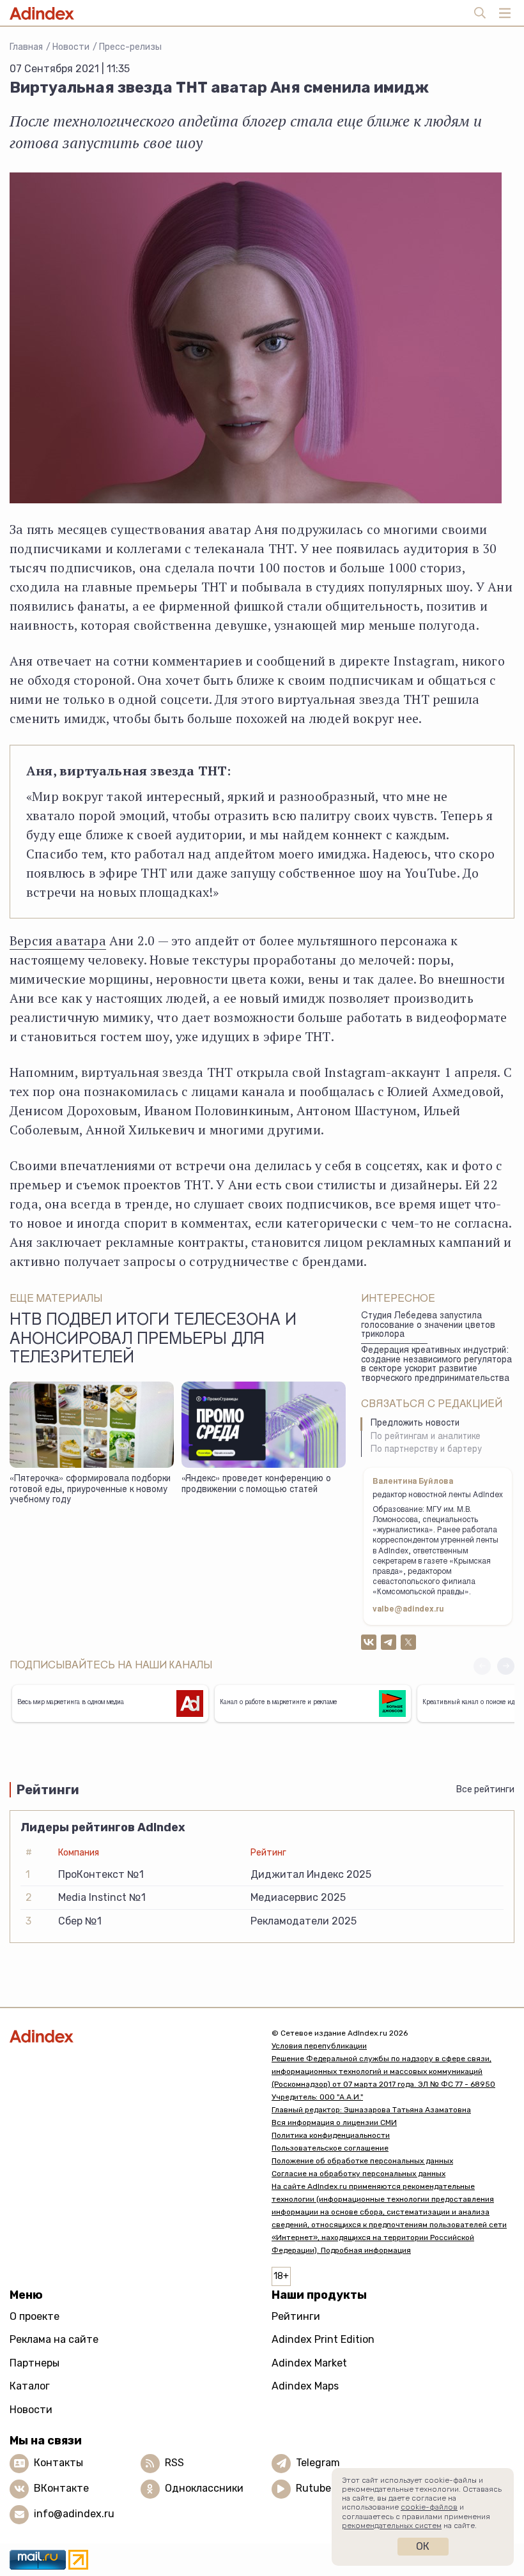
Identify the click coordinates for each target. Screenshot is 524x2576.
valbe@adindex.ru (408, 1610)
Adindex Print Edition (323, 2339)
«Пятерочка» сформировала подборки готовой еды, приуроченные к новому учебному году (90, 1490)
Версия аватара (58, 941)
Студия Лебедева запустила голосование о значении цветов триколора (428, 1326)
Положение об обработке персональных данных (362, 2161)
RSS (174, 2463)
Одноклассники (204, 2488)
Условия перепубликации (319, 2046)
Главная (26, 47)
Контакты (58, 2463)
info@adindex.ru (74, 2514)
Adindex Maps (305, 2386)
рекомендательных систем (392, 2526)
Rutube (313, 2488)
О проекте (35, 2316)
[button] (506, 1666)
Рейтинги (296, 2316)
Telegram (318, 2463)
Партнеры (35, 2363)
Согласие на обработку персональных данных (358, 2174)
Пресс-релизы (130, 47)
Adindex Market (309, 2363)
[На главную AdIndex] (131, 2036)
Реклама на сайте (54, 2339)
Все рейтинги (485, 1789)
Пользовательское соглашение (330, 2148)
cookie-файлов (429, 2507)
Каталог (30, 2386)
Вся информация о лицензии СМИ (334, 2123)
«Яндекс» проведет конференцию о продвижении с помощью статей (256, 1485)
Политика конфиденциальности (331, 2135)
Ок (423, 2546)
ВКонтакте (61, 2488)
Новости (71, 47)
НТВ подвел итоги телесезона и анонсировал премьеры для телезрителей (153, 1340)
